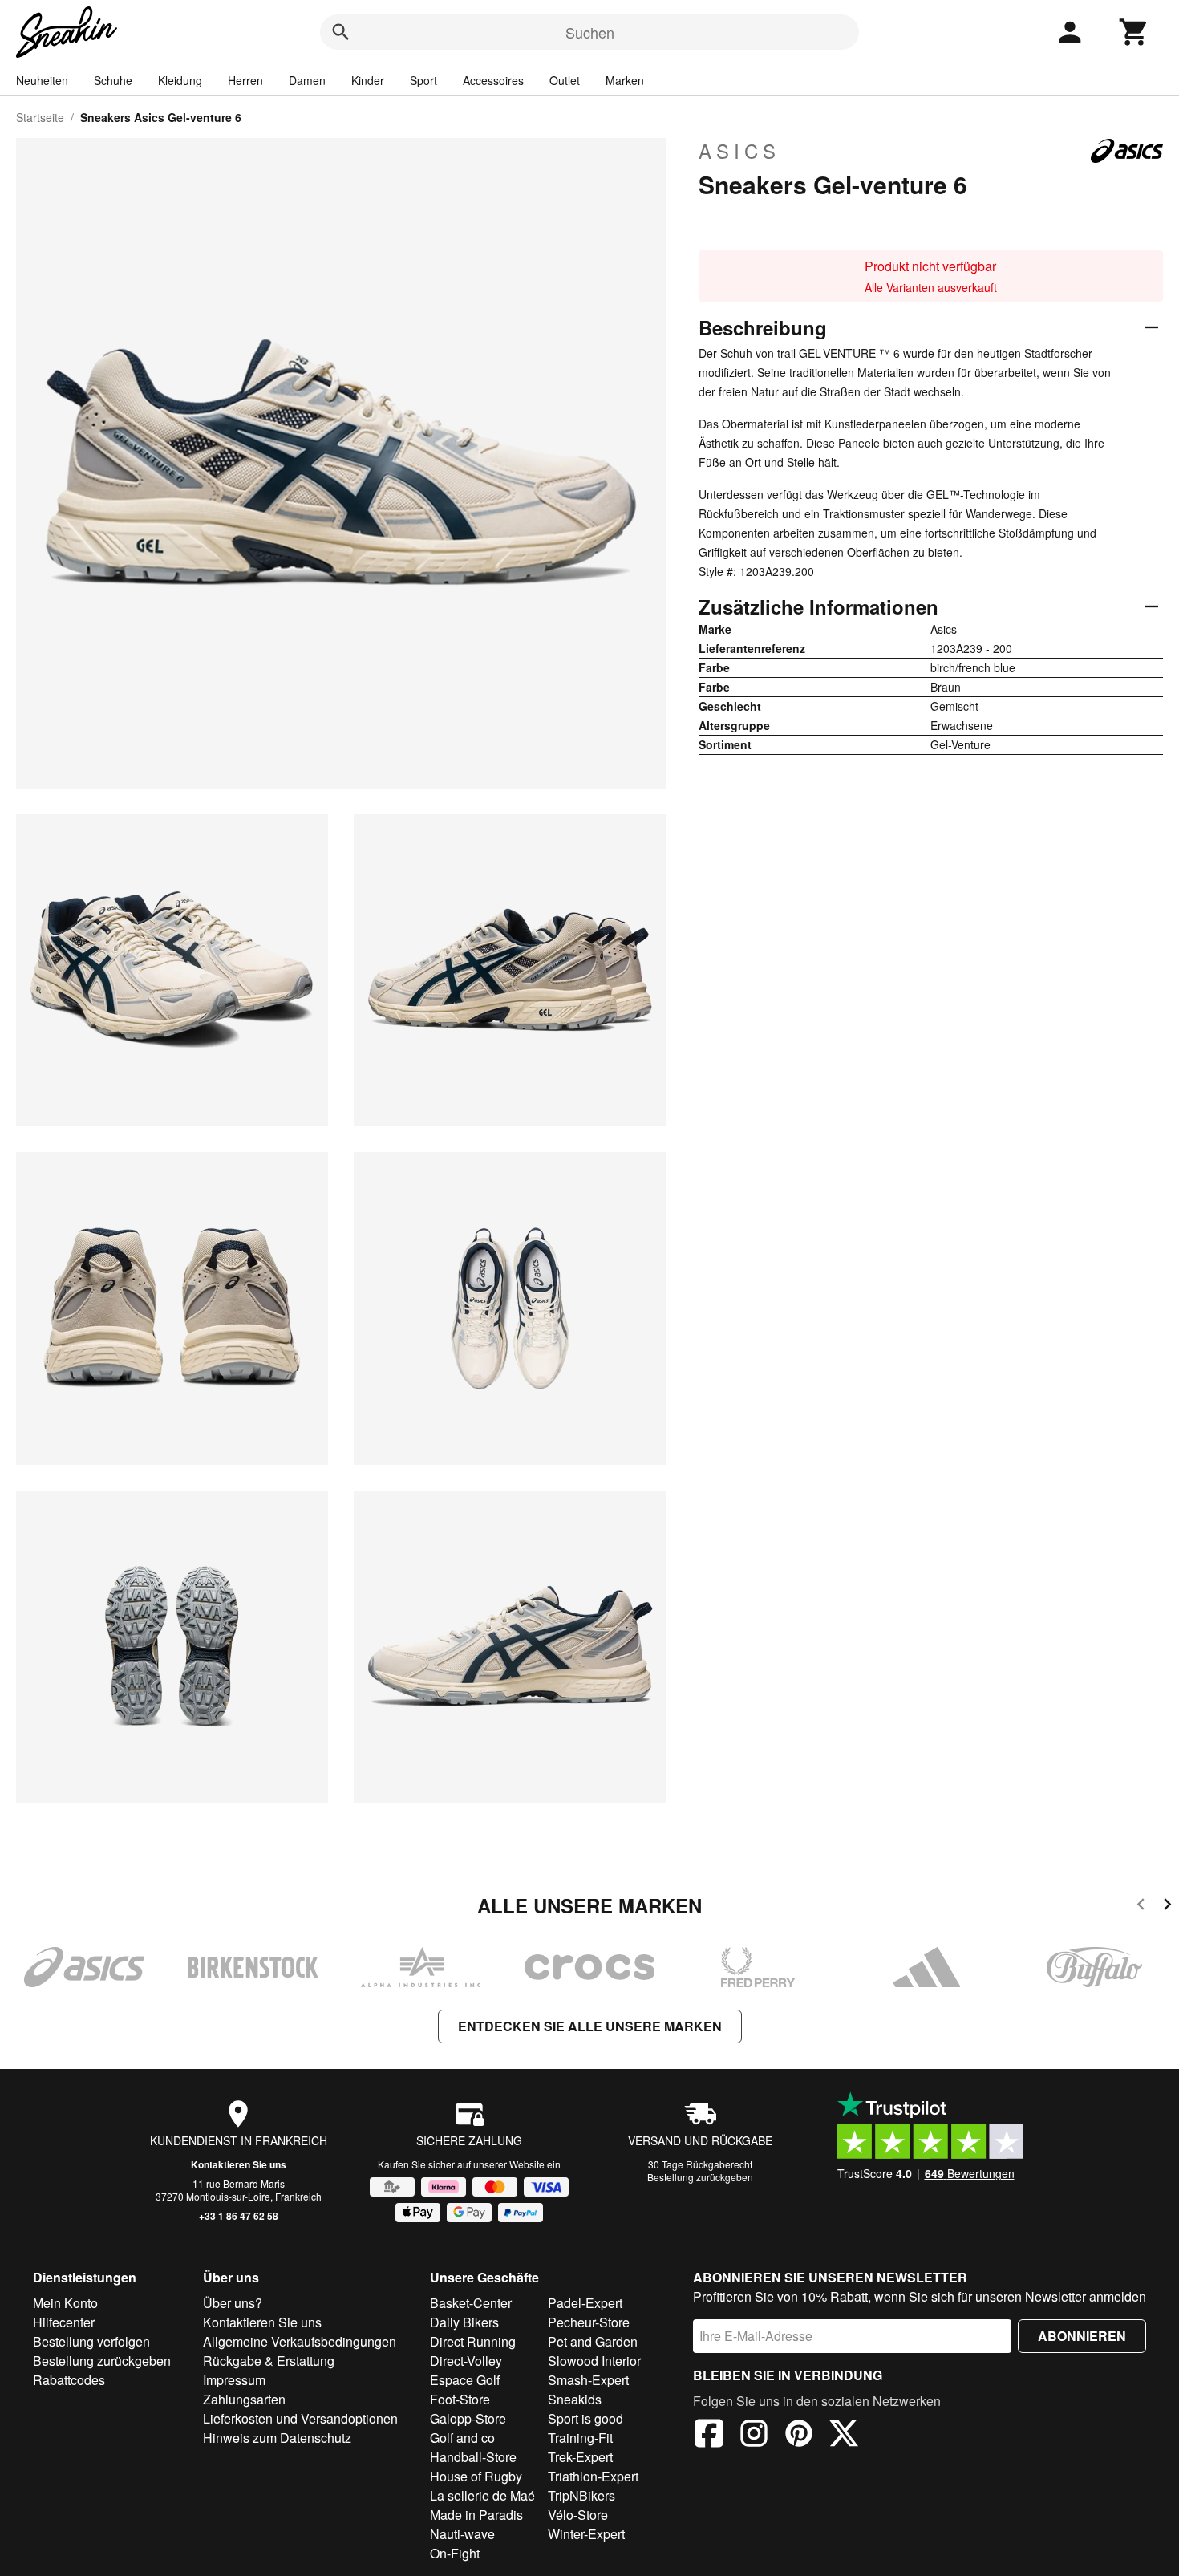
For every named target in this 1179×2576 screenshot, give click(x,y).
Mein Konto (65, 2303)
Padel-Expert (585, 2303)
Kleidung (180, 80)
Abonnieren (1082, 2336)
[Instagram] (754, 2436)
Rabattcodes (69, 2380)
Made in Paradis (476, 2515)
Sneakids (575, 2399)
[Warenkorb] (1134, 32)
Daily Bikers (464, 2322)
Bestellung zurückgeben (700, 2177)
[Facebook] (709, 2436)
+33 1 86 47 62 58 (239, 2216)
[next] (1167, 1907)
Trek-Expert (580, 2457)
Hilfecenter (64, 2322)
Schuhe (113, 80)
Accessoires (493, 80)
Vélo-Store (578, 2515)
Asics (739, 151)
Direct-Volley (466, 2361)
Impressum (234, 2380)
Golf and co (462, 2438)
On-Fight (455, 2553)
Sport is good (585, 2418)
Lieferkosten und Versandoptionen (300, 2418)
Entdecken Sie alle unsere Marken (590, 2026)
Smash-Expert (588, 2380)
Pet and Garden (593, 2341)
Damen (307, 80)
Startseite (40, 117)
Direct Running (473, 2341)
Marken (625, 80)
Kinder (368, 80)
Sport (423, 80)
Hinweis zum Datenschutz (277, 2438)
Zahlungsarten (244, 2399)
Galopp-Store (468, 2418)
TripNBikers (581, 2495)
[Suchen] (341, 32)
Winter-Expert (586, 2534)
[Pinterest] (799, 2436)
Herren (245, 80)
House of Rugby (476, 2476)
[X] (844, 2436)
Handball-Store (473, 2457)
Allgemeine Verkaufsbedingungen (300, 2341)
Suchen (590, 32)
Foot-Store (460, 2399)
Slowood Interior (594, 2361)
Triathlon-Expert (593, 2476)
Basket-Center (471, 2303)
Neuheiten (42, 80)
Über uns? (233, 2303)
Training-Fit (580, 2438)
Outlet (565, 80)
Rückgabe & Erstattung (269, 2361)
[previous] (1141, 1907)
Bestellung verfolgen (91, 2341)
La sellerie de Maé (482, 2495)
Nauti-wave (462, 2534)
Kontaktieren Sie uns (239, 2164)
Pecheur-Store (589, 2322)
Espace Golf (465, 2380)
